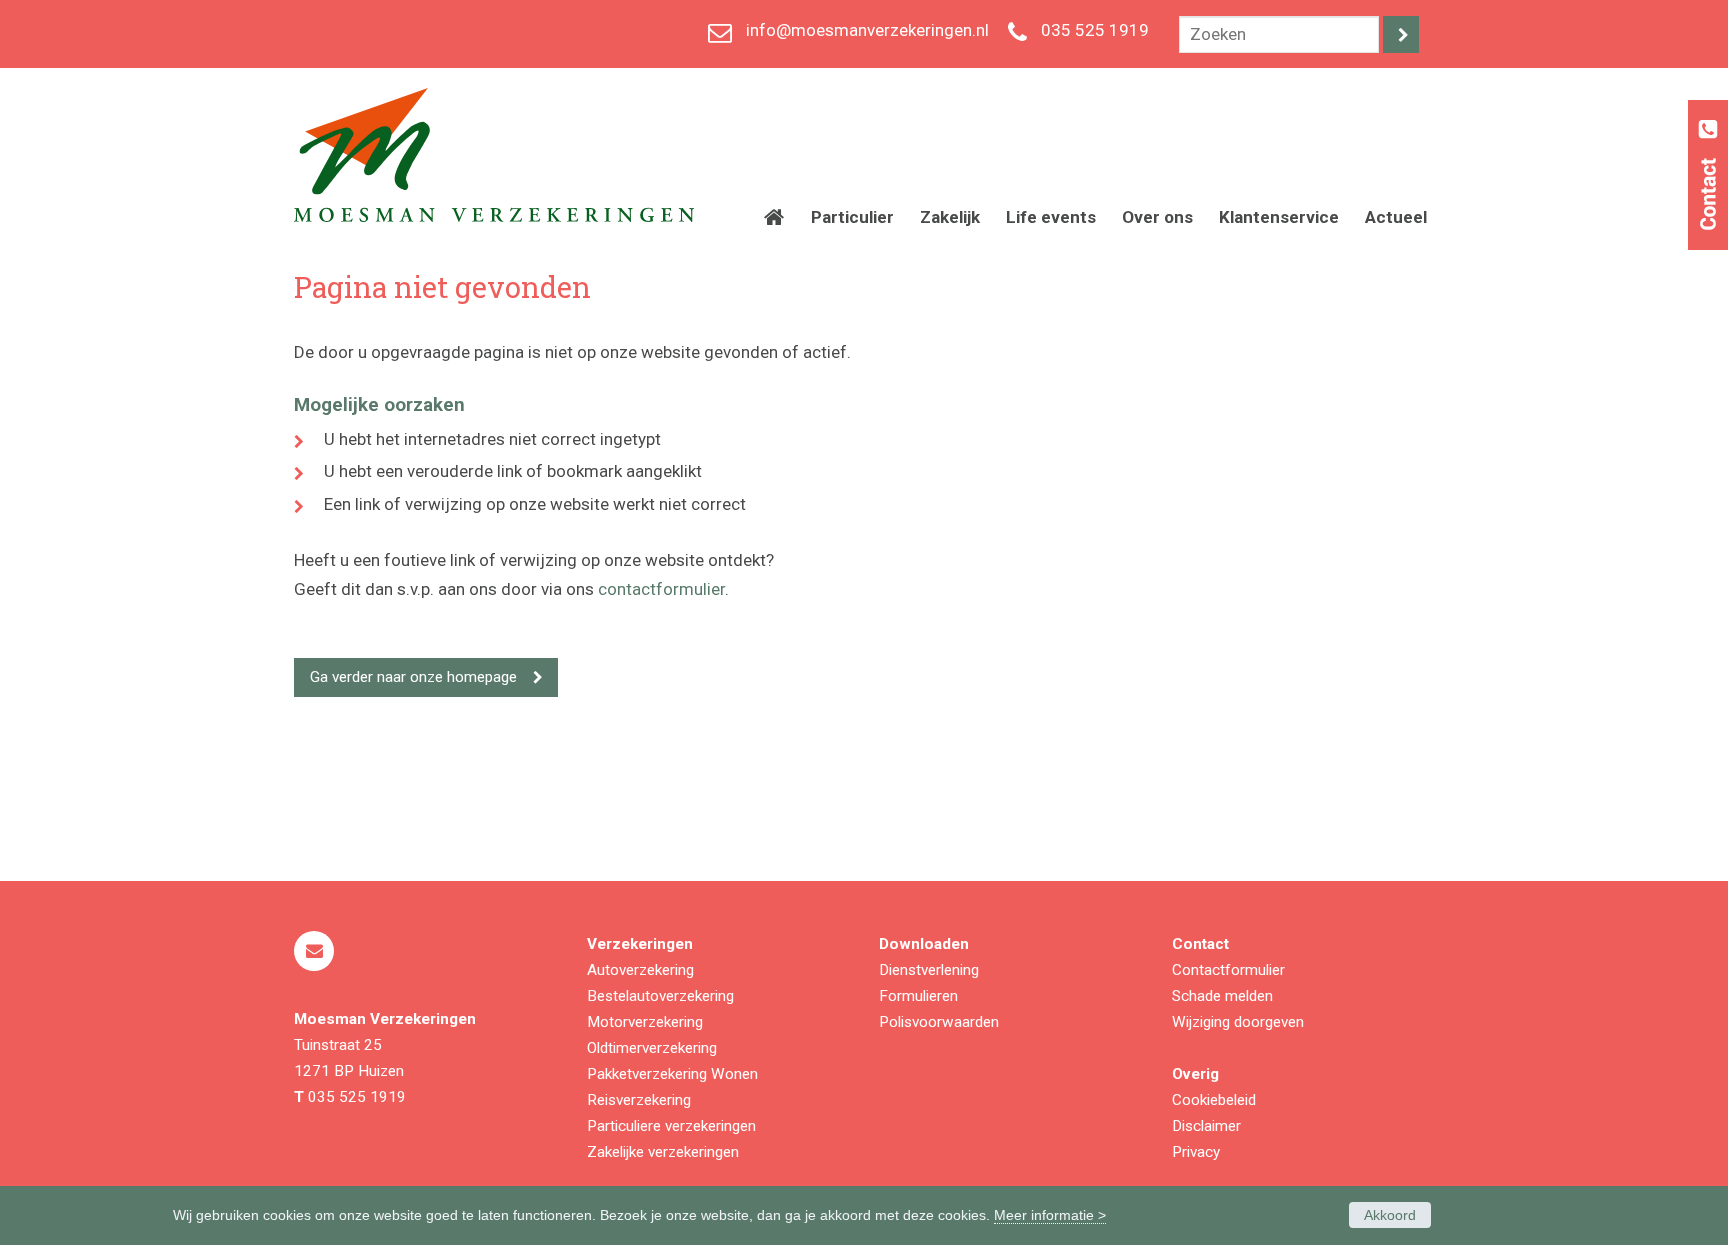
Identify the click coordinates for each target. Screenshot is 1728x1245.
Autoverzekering (640, 970)
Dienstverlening (929, 970)
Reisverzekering (639, 1100)
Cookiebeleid (1214, 1100)
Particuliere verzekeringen (671, 1126)
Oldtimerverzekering (652, 1048)
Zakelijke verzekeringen (663, 1152)
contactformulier (661, 589)
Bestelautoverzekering (660, 996)
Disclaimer (1206, 1126)
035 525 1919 (1095, 30)
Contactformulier (1228, 970)
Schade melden (1222, 996)
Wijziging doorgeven (1238, 1022)
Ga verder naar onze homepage (413, 677)
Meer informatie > (1050, 1215)
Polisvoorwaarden (939, 1022)
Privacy (1196, 1152)
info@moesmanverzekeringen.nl (867, 30)
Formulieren (918, 996)
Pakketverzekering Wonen (672, 1074)
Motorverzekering (645, 1022)
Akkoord (1390, 1215)
